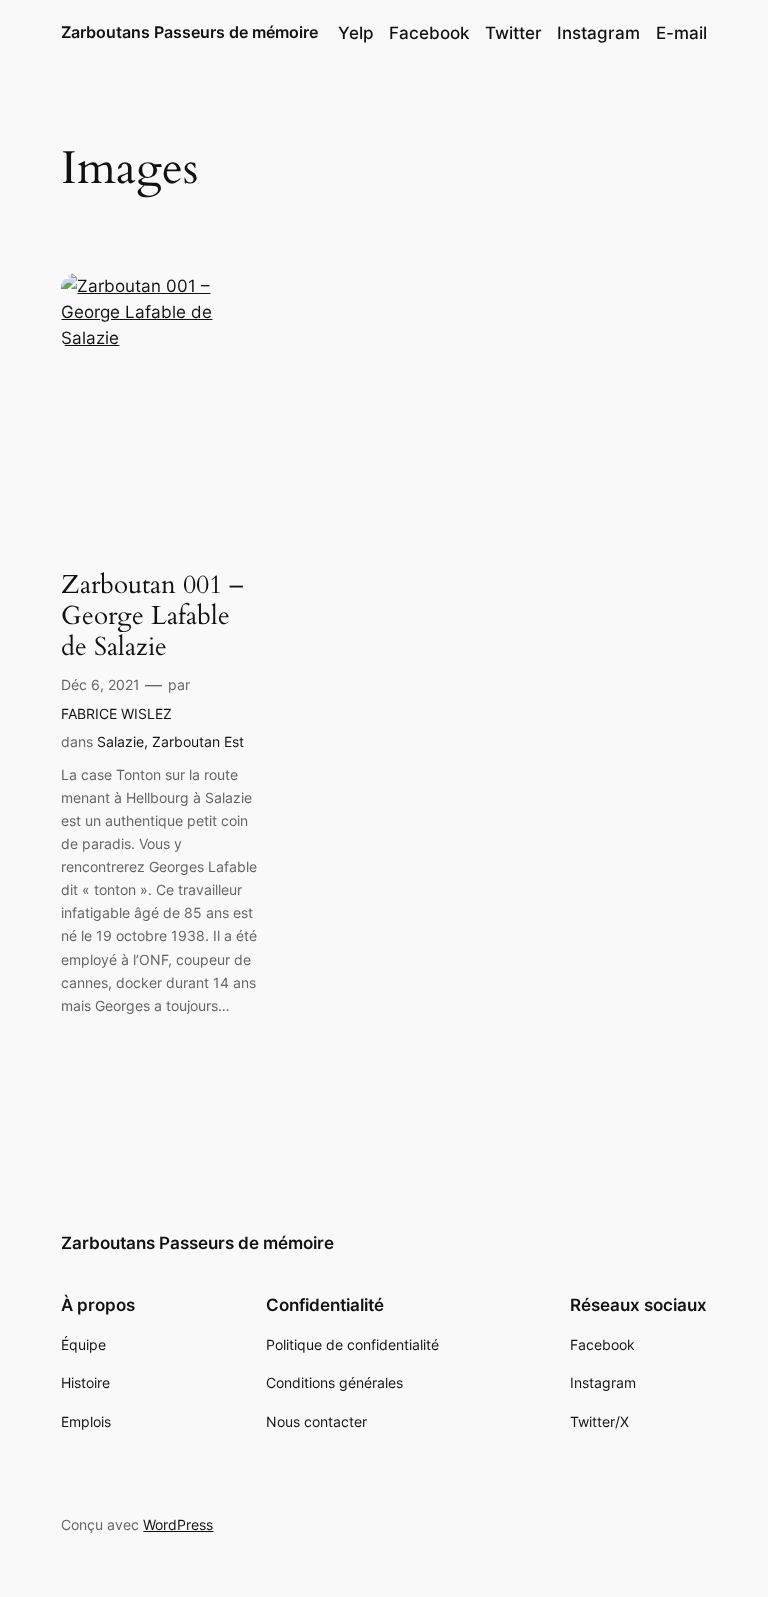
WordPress (178, 1524)
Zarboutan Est (198, 741)
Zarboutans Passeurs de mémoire (189, 32)
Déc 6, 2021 (100, 684)
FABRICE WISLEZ (116, 713)
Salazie (120, 741)
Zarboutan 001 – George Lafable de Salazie (152, 616)
